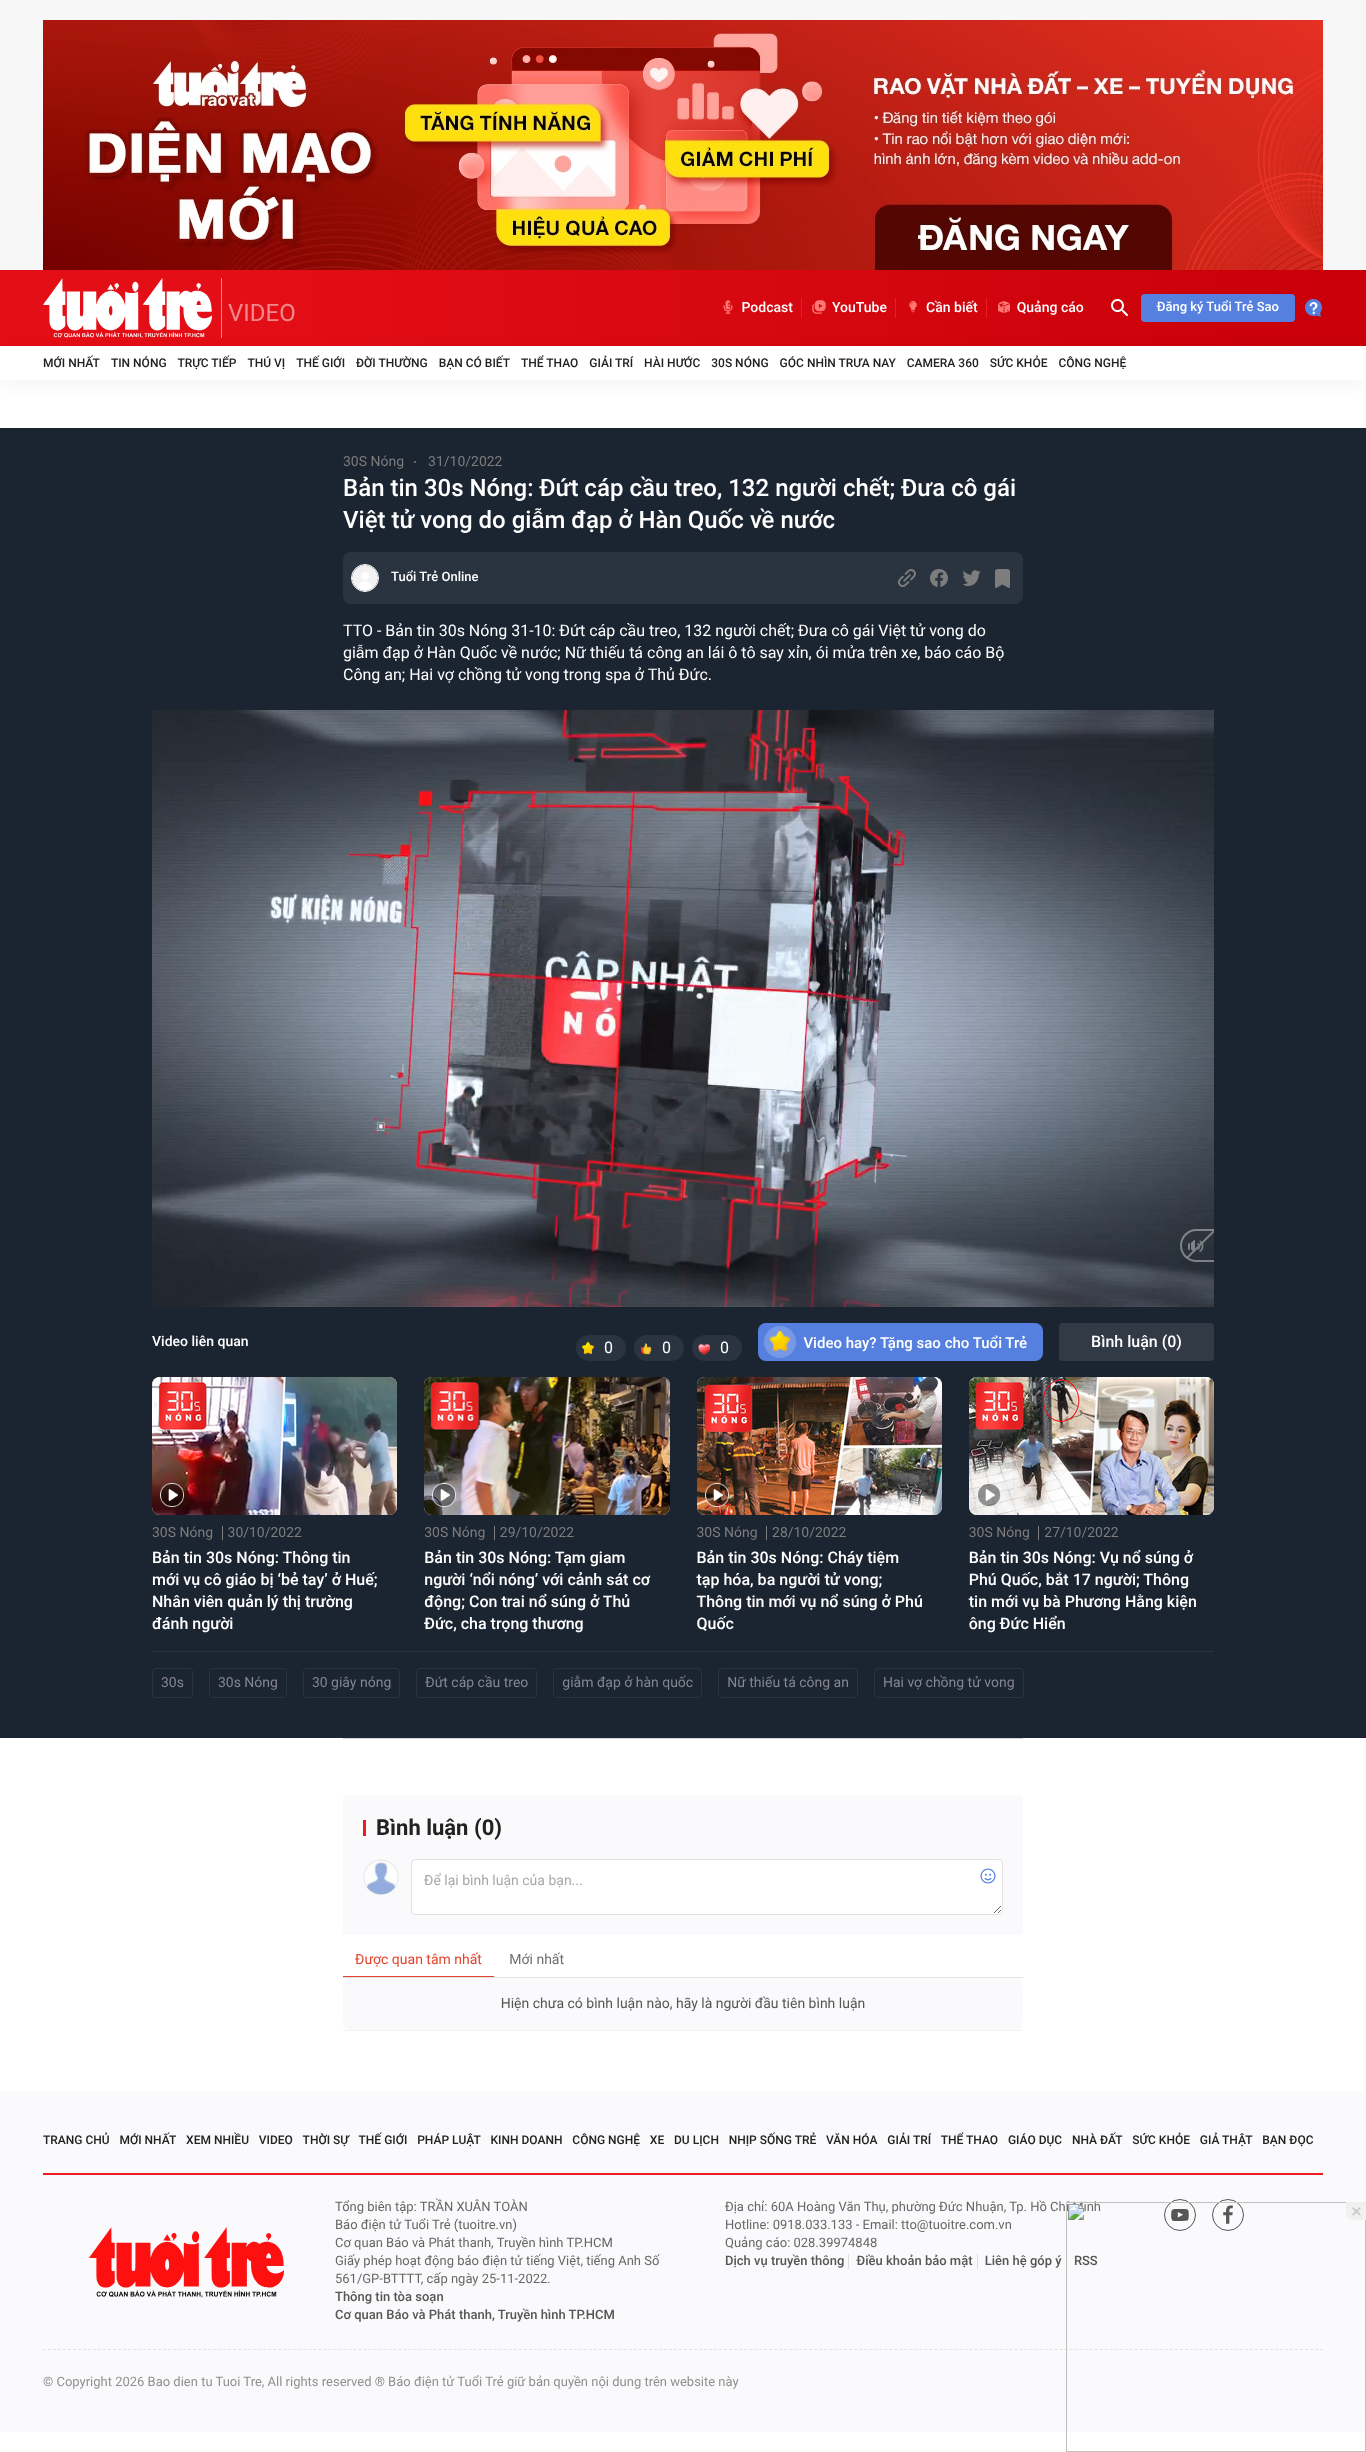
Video (276, 2140)
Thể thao (549, 363)
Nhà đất (1097, 2140)
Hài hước (672, 363)
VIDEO (262, 313)
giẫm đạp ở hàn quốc (627, 1683)
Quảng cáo (1050, 308)
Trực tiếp (207, 363)
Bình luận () (1136, 1341)
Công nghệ (1092, 363)
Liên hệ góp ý (1023, 2261)
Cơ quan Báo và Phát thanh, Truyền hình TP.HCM (475, 2315)
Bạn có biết (474, 363)
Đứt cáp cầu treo (476, 1683)
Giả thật (1226, 2140)
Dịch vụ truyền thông (784, 2261)
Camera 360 (943, 363)
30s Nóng (248, 1683)
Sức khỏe (1019, 363)
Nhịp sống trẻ (773, 2140)
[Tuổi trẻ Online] (189, 2262)
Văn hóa (852, 2140)
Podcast (767, 308)
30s (172, 1683)
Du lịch (696, 2140)
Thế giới (320, 363)
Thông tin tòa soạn (389, 2297)
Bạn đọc (1287, 2140)
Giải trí (611, 363)
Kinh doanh (527, 2140)
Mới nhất (71, 363)
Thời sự (326, 2140)
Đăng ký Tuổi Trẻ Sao (1218, 307)
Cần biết (952, 308)
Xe (657, 2140)
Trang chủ (76, 2140)
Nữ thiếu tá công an (788, 1683)
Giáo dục (1035, 2140)
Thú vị (266, 363)
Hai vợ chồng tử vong (949, 1683)
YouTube (859, 308)
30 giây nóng (351, 1683)
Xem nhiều (217, 2140)
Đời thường (392, 363)
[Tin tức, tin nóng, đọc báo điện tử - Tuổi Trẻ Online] (132, 308)
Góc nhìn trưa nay (838, 363)
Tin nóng (139, 363)
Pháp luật (449, 2140)
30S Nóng (739, 363)
